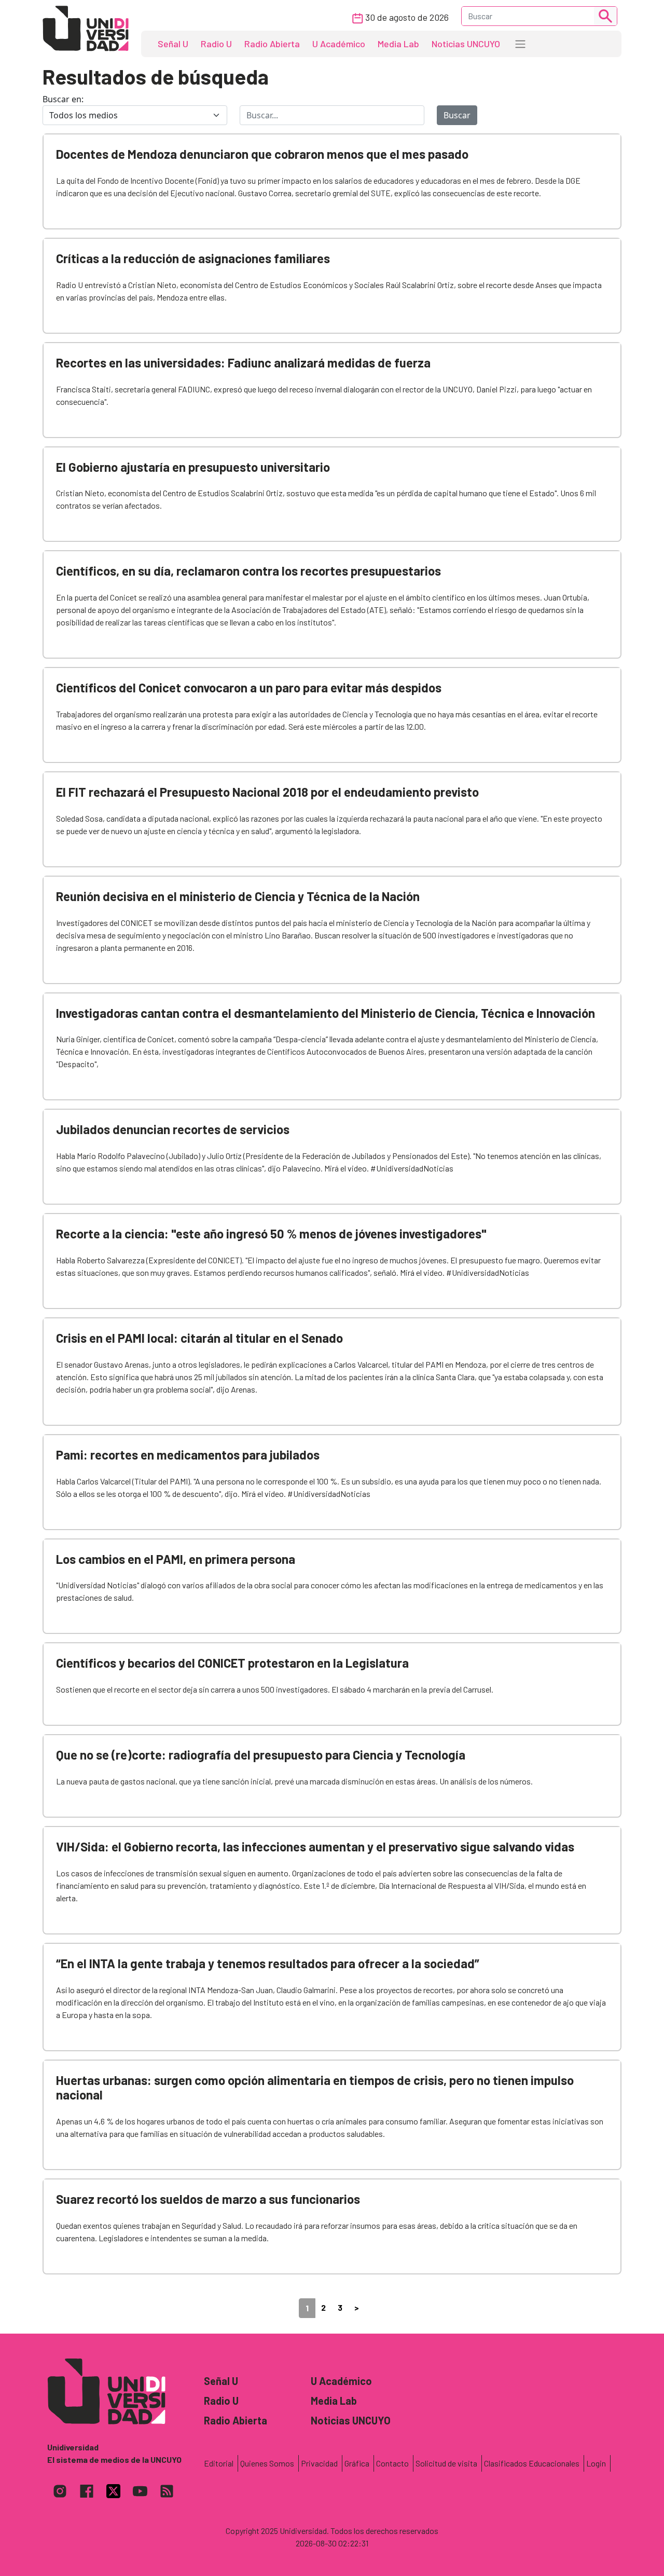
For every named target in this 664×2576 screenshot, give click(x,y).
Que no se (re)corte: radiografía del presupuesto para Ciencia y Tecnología (261, 1755)
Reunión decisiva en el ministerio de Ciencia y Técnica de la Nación (238, 896)
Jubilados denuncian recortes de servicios (173, 1129)
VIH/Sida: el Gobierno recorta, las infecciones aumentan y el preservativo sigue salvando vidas (315, 1846)
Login (596, 2463)
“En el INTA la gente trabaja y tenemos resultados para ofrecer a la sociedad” (268, 1963)
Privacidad (319, 2463)
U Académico (339, 44)
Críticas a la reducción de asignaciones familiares (193, 258)
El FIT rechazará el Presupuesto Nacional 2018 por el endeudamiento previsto (267, 792)
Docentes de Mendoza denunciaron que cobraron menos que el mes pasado (262, 154)
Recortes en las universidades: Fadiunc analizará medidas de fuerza (243, 363)
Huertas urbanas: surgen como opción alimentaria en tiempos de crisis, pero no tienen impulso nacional (315, 2088)
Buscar (457, 115)
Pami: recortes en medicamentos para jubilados (188, 1455)
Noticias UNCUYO (466, 44)
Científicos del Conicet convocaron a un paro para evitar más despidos (249, 687)
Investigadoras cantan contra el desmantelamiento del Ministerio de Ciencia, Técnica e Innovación (326, 1013)
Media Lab (398, 44)
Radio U (216, 44)
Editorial (219, 2463)
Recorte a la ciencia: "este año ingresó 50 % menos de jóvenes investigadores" (271, 1234)
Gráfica (357, 2463)
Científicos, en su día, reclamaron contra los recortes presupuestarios (248, 571)
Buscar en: (63, 99)
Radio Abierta (272, 44)
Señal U (173, 44)
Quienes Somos (267, 2463)
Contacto (392, 2463)
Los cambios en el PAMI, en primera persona (176, 1559)
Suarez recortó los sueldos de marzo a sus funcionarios (208, 2199)
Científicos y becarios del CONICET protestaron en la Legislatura (232, 1663)
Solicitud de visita (446, 2463)
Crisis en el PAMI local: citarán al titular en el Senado (199, 1338)
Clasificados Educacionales (532, 2463)
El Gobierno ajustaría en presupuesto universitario (193, 467)
